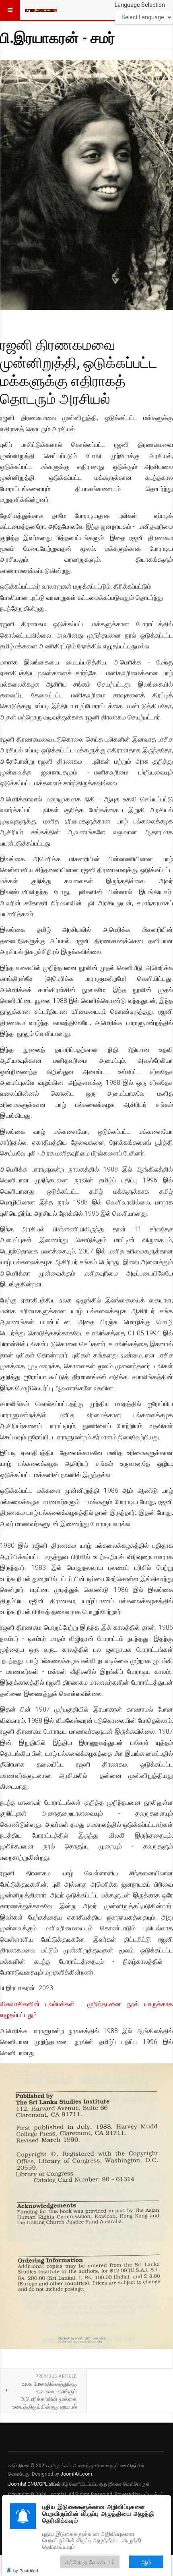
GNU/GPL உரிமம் (44, 2484)
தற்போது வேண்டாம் (90, 2562)
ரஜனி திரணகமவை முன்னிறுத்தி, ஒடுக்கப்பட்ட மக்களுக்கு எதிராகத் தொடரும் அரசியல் (79, 371)
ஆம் (146, 2562)
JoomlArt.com (76, 2474)
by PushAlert (26, 2570)
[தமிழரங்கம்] (41, 10)
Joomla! (17, 2484)
